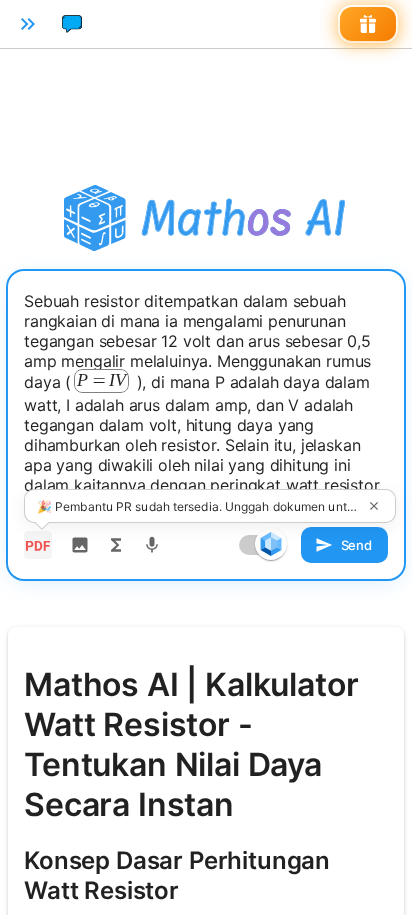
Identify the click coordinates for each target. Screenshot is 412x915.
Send (356, 545)
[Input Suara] (152, 545)
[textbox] (206, 403)
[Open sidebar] (28, 24)
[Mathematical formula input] (116, 545)
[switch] (271, 544)
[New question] (72, 24)
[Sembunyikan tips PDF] (374, 506)
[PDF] (38, 545)
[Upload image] (80, 545)
